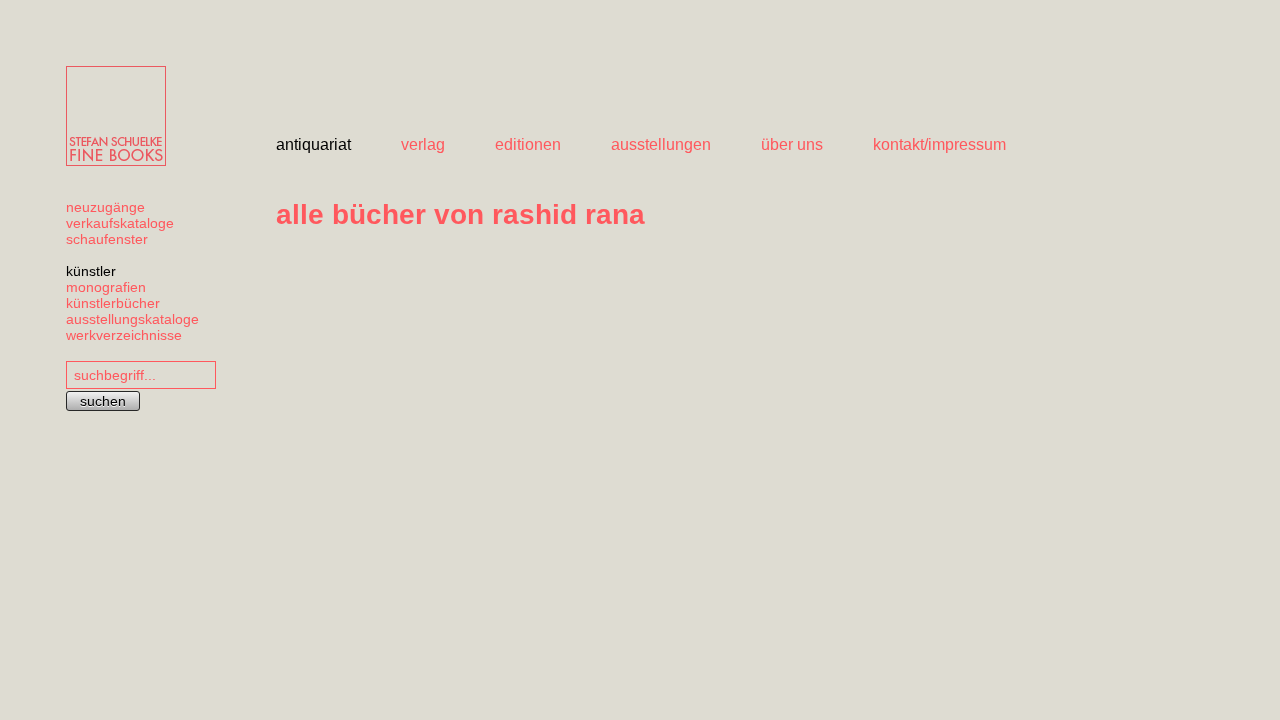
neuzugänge (105, 207)
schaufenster (107, 239)
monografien (106, 287)
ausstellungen (661, 144)
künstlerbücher (113, 303)
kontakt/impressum (939, 144)
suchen (103, 401)
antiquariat (313, 144)
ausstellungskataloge (132, 319)
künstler (91, 271)
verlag (423, 144)
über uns (792, 144)
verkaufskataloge (120, 223)
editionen (528, 144)
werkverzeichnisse (124, 335)
